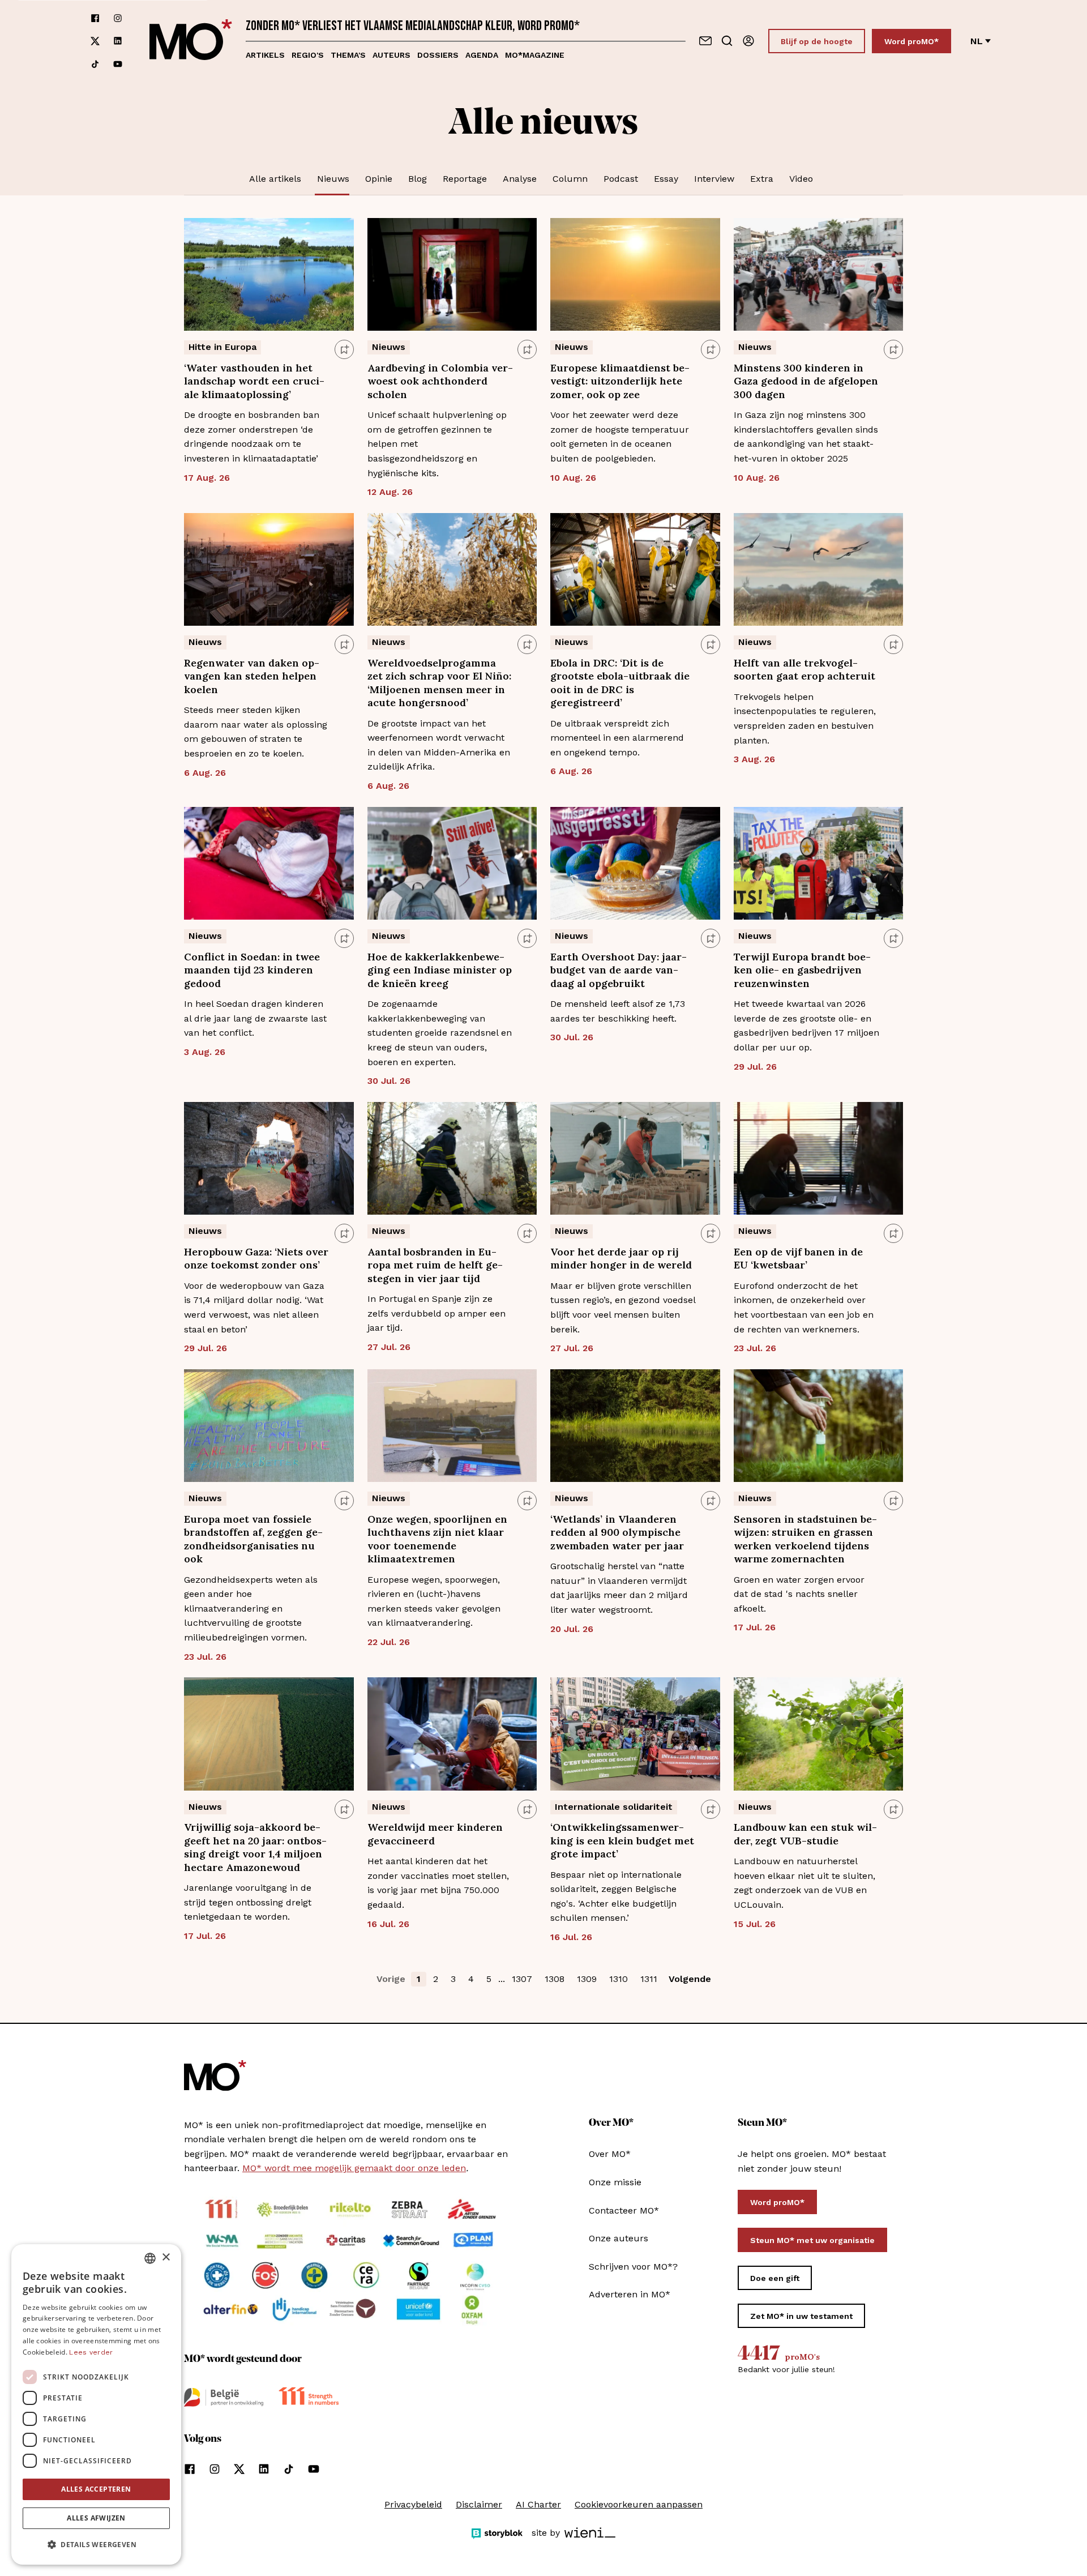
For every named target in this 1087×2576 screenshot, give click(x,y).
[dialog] (96, 2404)
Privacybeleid (413, 2504)
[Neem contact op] (705, 41)
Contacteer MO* (624, 2210)
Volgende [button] (690, 1979)
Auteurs (391, 55)
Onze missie (615, 2182)
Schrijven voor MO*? (633, 2267)
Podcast (621, 179)
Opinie (379, 179)
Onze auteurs (619, 2238)
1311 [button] (649, 1979)
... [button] (502, 1979)
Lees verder (91, 2352)
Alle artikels (275, 179)
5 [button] (489, 1979)
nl (977, 41)
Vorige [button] (391, 1979)
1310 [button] (619, 1979)
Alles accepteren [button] (96, 2489)
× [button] (166, 2257)
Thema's (348, 55)
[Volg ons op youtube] (118, 64)
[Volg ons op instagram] (118, 18)
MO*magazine (535, 55)
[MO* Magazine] (191, 41)
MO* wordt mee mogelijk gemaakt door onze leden (354, 2168)
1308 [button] (555, 1979)
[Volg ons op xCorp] (95, 41)
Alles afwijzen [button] (96, 2518)
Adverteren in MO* (630, 2294)
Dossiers (438, 55)
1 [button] (419, 1979)
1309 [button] (587, 1979)
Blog (418, 179)
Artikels (265, 55)
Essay (666, 179)
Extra (762, 179)
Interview (714, 179)
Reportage (465, 179)
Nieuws (333, 179)
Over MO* (610, 2154)
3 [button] (453, 1979)
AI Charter (538, 2504)
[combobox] (150, 2258)
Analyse (520, 179)
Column (570, 179)
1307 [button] (522, 1979)
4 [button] (471, 1979)
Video (801, 179)
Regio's (308, 55)
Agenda (482, 55)
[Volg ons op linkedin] (118, 41)
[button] (96, 2545)
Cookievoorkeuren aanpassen (639, 2504)
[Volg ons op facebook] (95, 18)
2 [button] (436, 1979)
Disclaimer (479, 2504)
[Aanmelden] (748, 41)
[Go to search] (727, 41)
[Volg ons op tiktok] (95, 64)
